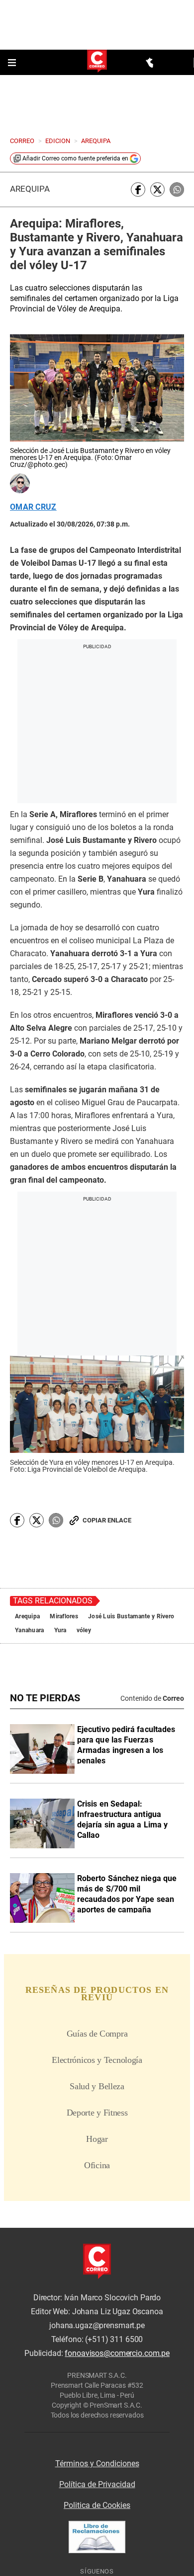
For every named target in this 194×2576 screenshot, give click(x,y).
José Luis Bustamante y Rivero (131, 1616)
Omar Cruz (33, 507)
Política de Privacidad (97, 2484)
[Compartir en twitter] (157, 189)
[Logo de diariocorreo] (97, 62)
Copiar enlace (107, 1520)
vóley (84, 1630)
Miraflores (64, 1616)
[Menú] (13, 63)
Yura (60, 1630)
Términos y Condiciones (97, 2463)
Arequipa (30, 189)
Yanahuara (30, 1630)
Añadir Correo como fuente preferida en (75, 158)
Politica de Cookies (97, 2505)
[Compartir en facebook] (138, 189)
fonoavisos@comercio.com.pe (117, 2353)
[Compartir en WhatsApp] (177, 189)
